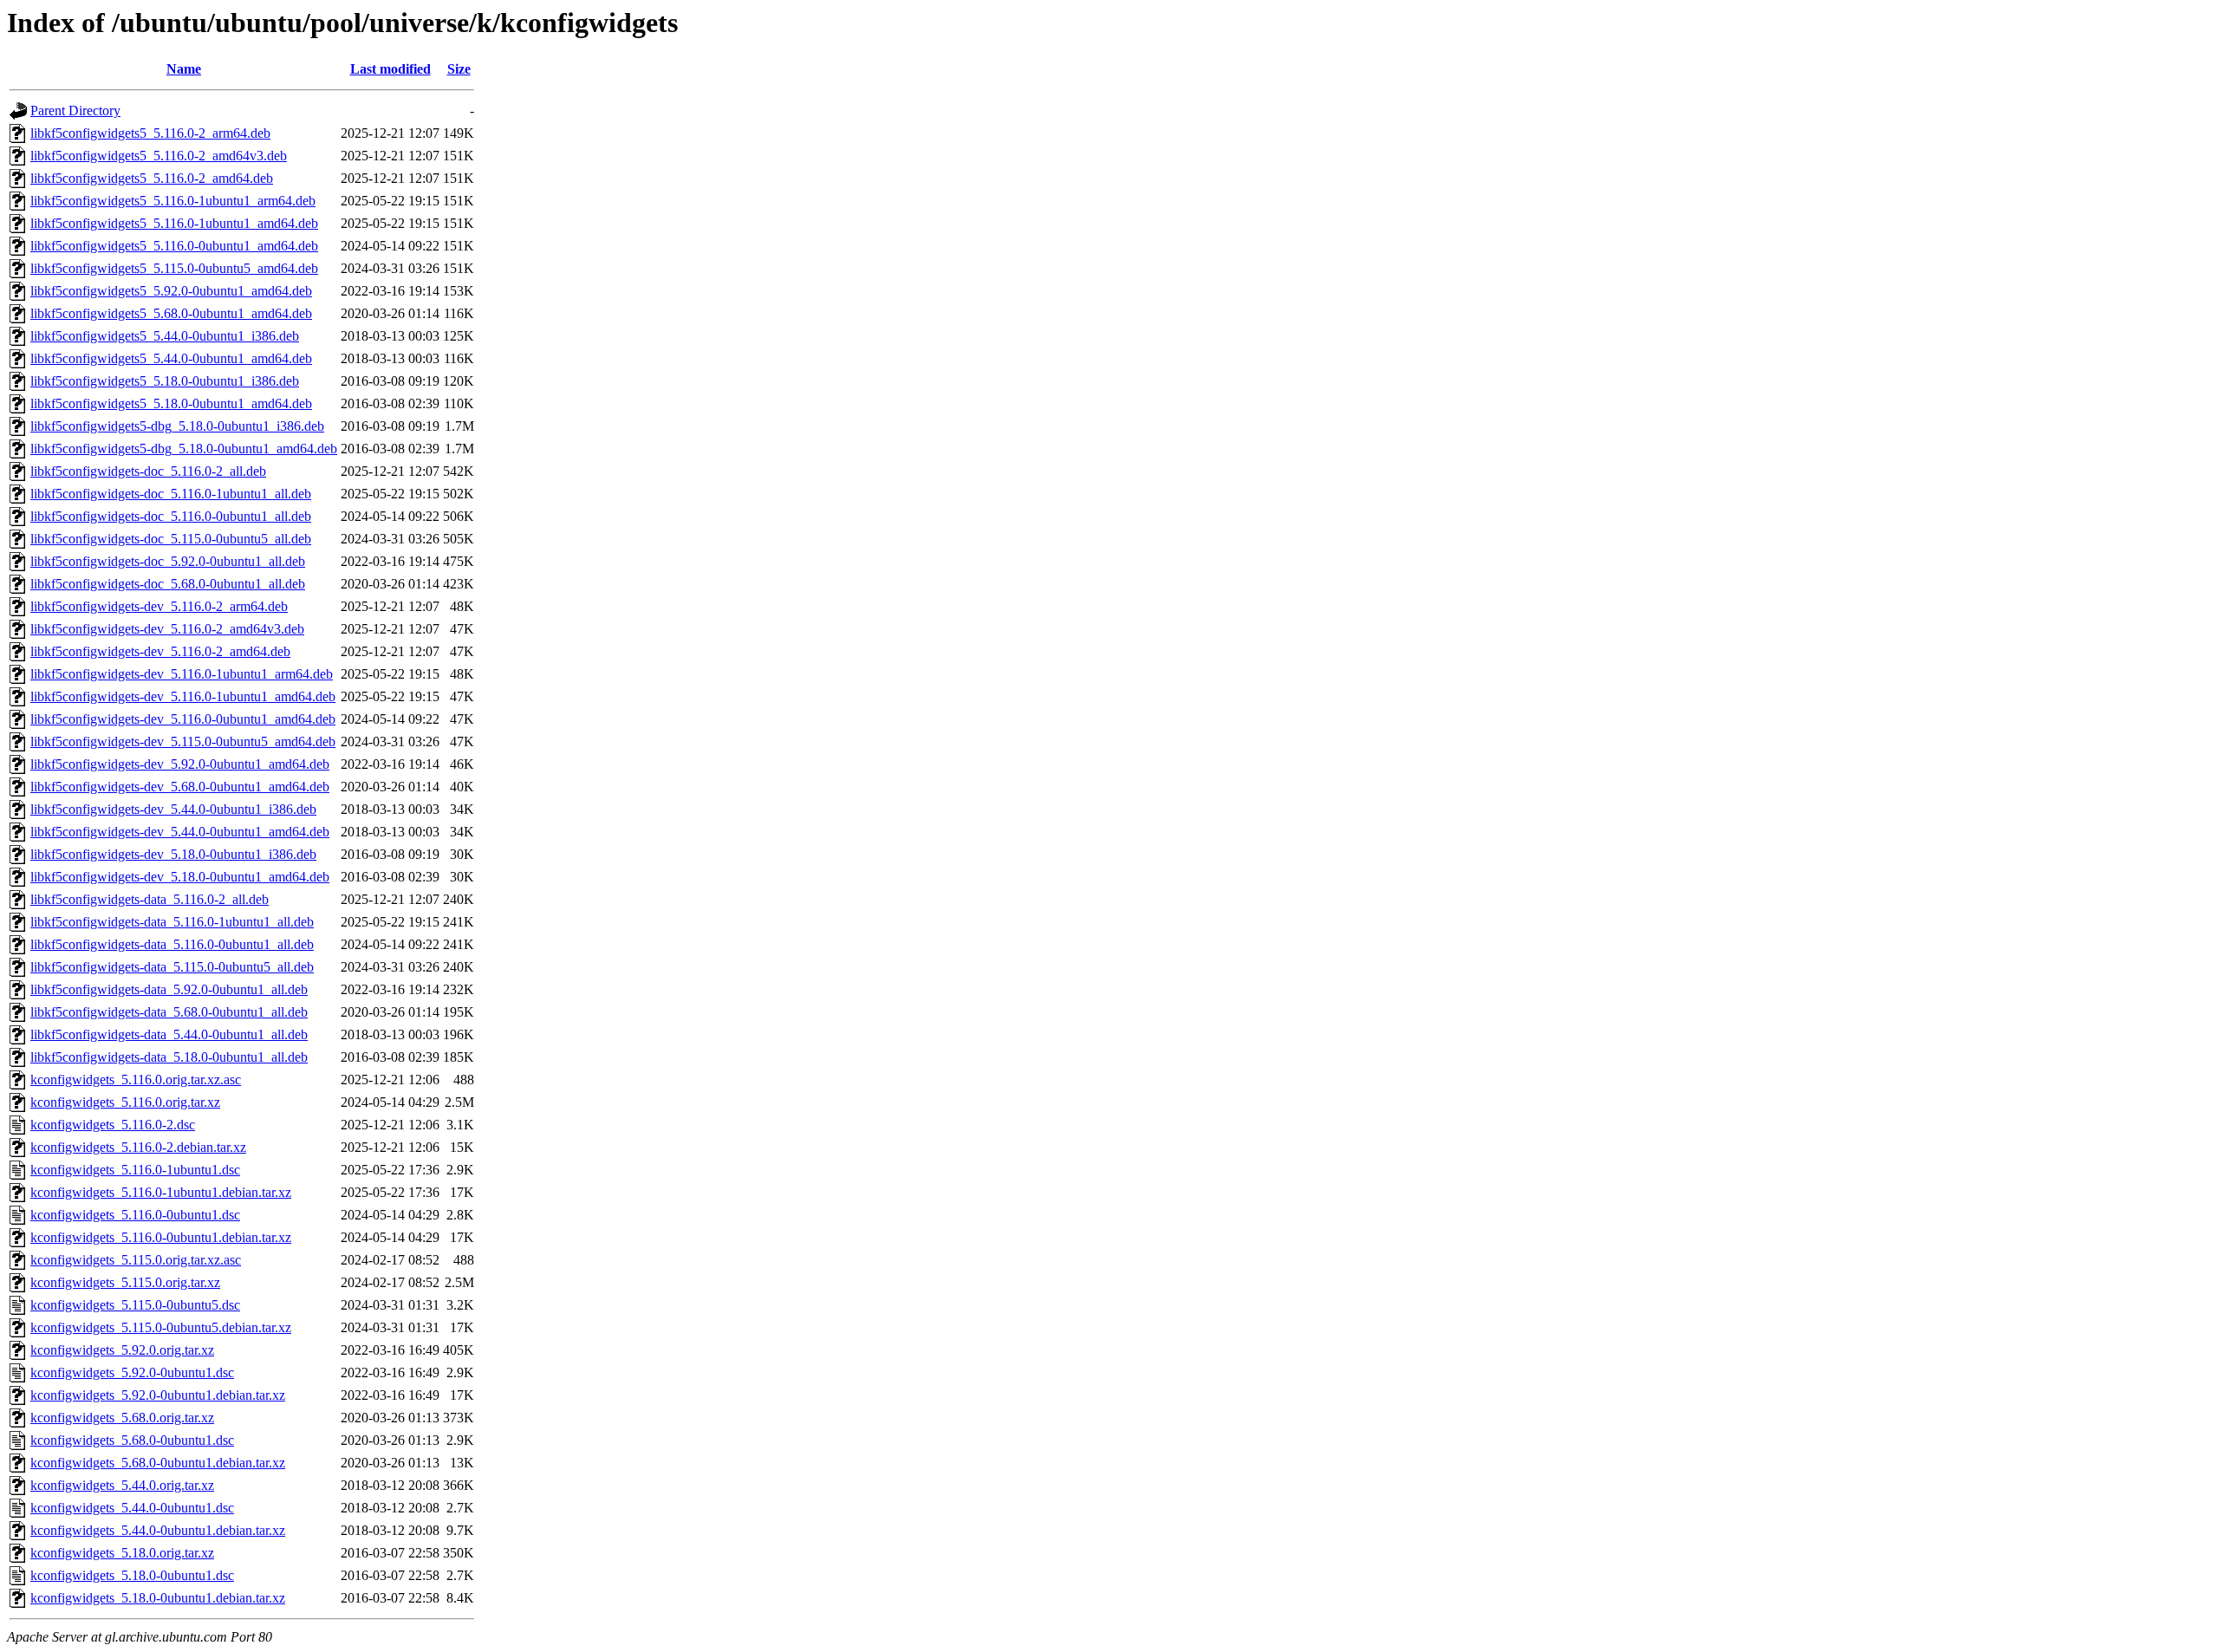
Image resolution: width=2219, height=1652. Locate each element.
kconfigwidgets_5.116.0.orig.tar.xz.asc (136, 1080)
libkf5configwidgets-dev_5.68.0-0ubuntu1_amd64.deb (180, 787)
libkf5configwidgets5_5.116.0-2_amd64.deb (152, 178)
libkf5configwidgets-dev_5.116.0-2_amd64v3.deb (167, 629)
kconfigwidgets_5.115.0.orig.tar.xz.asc (136, 1260)
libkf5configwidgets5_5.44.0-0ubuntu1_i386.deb (165, 336)
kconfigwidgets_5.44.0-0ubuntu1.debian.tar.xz (158, 1530)
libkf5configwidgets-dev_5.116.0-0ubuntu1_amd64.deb (183, 719)
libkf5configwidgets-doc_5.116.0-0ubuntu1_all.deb (171, 516)
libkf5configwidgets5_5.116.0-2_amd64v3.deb (159, 156)
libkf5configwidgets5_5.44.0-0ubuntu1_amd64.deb (171, 358)
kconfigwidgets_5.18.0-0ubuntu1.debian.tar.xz (158, 1598)
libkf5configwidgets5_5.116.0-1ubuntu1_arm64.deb (173, 201)
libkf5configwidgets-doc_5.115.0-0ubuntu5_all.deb (171, 539)
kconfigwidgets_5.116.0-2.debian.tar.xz (138, 1147)
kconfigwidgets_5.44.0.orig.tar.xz (122, 1485)
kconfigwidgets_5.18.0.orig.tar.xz (122, 1553)
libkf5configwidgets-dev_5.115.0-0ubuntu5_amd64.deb (183, 741)
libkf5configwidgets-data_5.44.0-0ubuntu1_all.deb (169, 1034)
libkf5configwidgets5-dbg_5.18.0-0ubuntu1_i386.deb (177, 426)
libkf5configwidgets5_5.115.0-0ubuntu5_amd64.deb (174, 268)
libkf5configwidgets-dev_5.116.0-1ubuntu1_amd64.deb (183, 696)
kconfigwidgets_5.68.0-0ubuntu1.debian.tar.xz (158, 1463)
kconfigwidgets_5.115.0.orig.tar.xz (125, 1282)
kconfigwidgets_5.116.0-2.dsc (113, 1125)
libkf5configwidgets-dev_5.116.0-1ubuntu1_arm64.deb (182, 674)
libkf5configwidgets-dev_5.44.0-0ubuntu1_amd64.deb (180, 832)
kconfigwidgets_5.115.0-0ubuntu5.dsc (135, 1305)
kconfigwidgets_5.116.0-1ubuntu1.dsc (135, 1170)
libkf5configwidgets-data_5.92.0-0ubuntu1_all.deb (169, 989)
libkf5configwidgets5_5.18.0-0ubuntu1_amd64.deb (171, 403)
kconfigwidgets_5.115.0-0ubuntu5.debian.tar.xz (161, 1327)
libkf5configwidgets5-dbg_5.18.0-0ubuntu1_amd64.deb (184, 449)
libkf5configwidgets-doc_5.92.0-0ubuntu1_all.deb (168, 561)
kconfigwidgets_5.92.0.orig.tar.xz (122, 1350)
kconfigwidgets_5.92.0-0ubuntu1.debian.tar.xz (158, 1395)
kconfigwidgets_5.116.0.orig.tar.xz (125, 1102)
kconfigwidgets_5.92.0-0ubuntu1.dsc (132, 1372)
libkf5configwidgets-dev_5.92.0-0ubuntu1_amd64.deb (180, 764)
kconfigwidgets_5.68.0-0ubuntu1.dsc (132, 1440)
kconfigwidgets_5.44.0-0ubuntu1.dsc (132, 1508)
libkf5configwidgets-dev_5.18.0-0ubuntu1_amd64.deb (180, 877)
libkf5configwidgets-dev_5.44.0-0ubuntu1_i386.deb (173, 809)
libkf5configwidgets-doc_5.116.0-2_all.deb (148, 471)
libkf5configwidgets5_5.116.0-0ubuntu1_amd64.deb (174, 246)
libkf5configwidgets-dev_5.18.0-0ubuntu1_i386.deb (173, 854)
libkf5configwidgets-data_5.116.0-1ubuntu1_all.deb (172, 922)
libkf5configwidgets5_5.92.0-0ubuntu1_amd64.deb (171, 291)
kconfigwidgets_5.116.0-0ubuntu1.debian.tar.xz (161, 1237)
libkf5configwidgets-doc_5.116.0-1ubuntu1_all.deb (171, 494)
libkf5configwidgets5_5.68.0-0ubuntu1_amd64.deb (171, 313)
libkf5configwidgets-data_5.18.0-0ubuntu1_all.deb (169, 1057)
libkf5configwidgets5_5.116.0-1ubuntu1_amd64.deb (174, 223)
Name (184, 69)
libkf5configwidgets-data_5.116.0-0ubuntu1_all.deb (172, 944)
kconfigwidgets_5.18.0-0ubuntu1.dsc (132, 1575)
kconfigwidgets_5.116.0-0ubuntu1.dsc (135, 1215)
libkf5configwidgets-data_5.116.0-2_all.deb (150, 899)
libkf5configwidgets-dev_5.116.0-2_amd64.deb (160, 651)
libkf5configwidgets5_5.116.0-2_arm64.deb (150, 133)
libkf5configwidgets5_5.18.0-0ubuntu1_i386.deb (165, 381)
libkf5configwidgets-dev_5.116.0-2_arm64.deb (159, 606)
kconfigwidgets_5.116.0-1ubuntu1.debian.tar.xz (161, 1192)
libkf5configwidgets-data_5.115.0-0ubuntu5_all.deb (172, 967)
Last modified (390, 69)
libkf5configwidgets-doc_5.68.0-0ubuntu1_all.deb (168, 584)
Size (459, 69)
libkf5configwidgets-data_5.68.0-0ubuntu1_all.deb (169, 1012)
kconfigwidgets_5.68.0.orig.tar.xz (122, 1418)
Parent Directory (75, 111)
